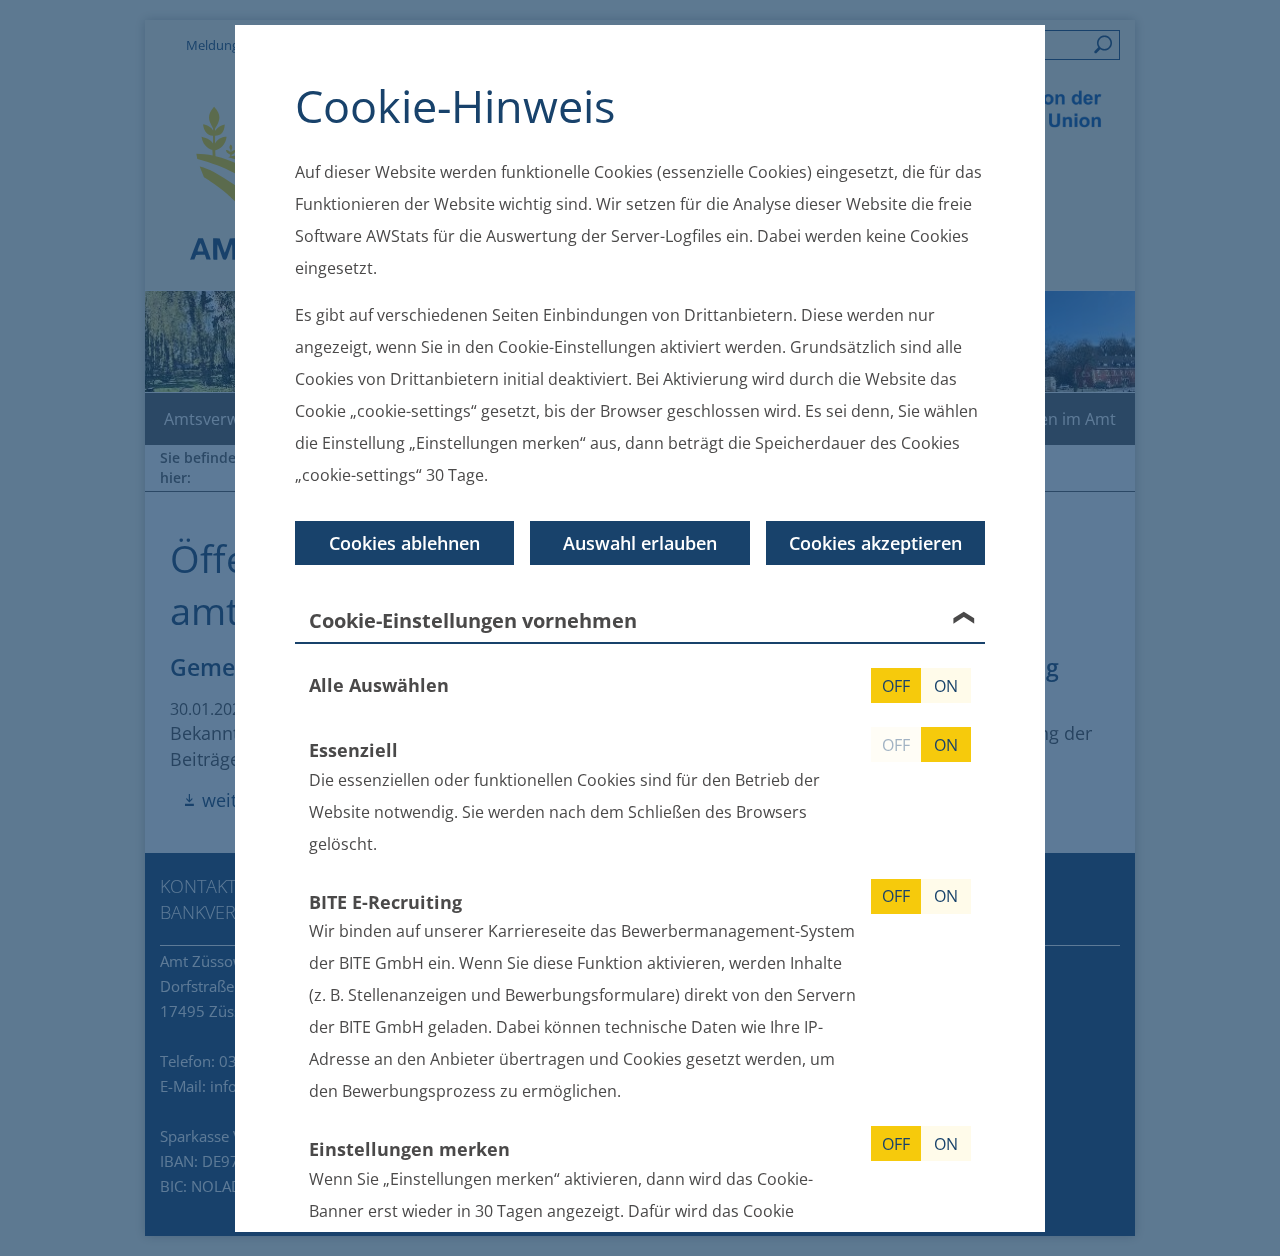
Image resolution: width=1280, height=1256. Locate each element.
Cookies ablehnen (404, 543)
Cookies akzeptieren (875, 543)
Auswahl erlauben (640, 543)
